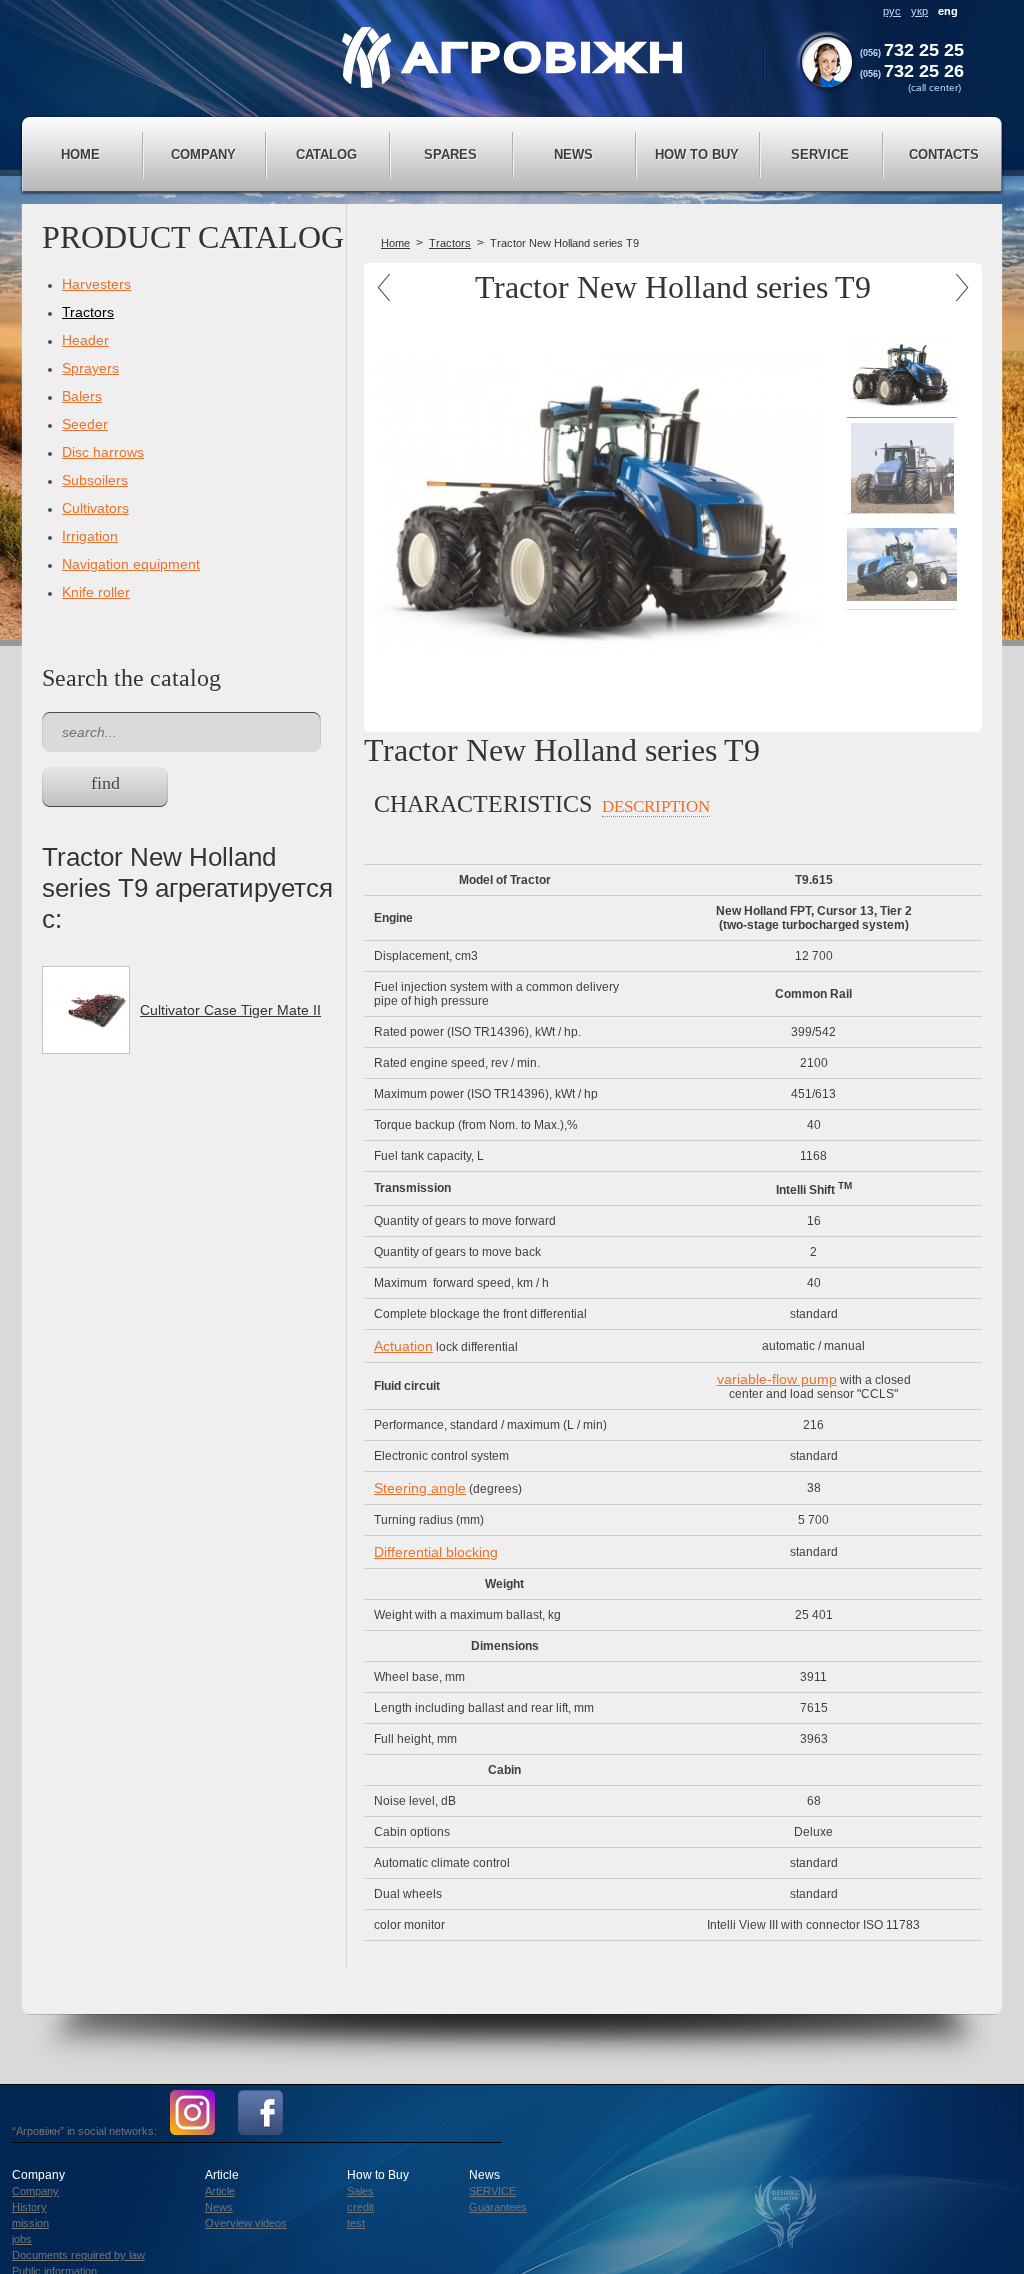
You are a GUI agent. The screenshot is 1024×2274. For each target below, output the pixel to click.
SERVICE (492, 2191)
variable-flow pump (777, 1379)
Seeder (85, 424)
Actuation (403, 1346)
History (29, 2207)
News (219, 2207)
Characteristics (483, 804)
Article (220, 2191)
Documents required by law (78, 2255)
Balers (82, 396)
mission (30, 2223)
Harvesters (96, 284)
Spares (450, 154)
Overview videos (246, 2223)
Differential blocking (436, 1552)
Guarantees (498, 2207)
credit (360, 2207)
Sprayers (90, 368)
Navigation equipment (131, 564)
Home (80, 154)
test (356, 2223)
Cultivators (95, 508)
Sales (360, 2191)
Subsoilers (95, 480)
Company (35, 2191)
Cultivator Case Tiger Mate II (230, 1010)
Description (656, 806)
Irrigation (90, 536)
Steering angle (420, 1488)
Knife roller (96, 592)
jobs (22, 2239)
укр (919, 11)
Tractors (88, 312)
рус (892, 11)
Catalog (326, 154)
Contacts (944, 154)
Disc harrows (103, 452)
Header (85, 340)
